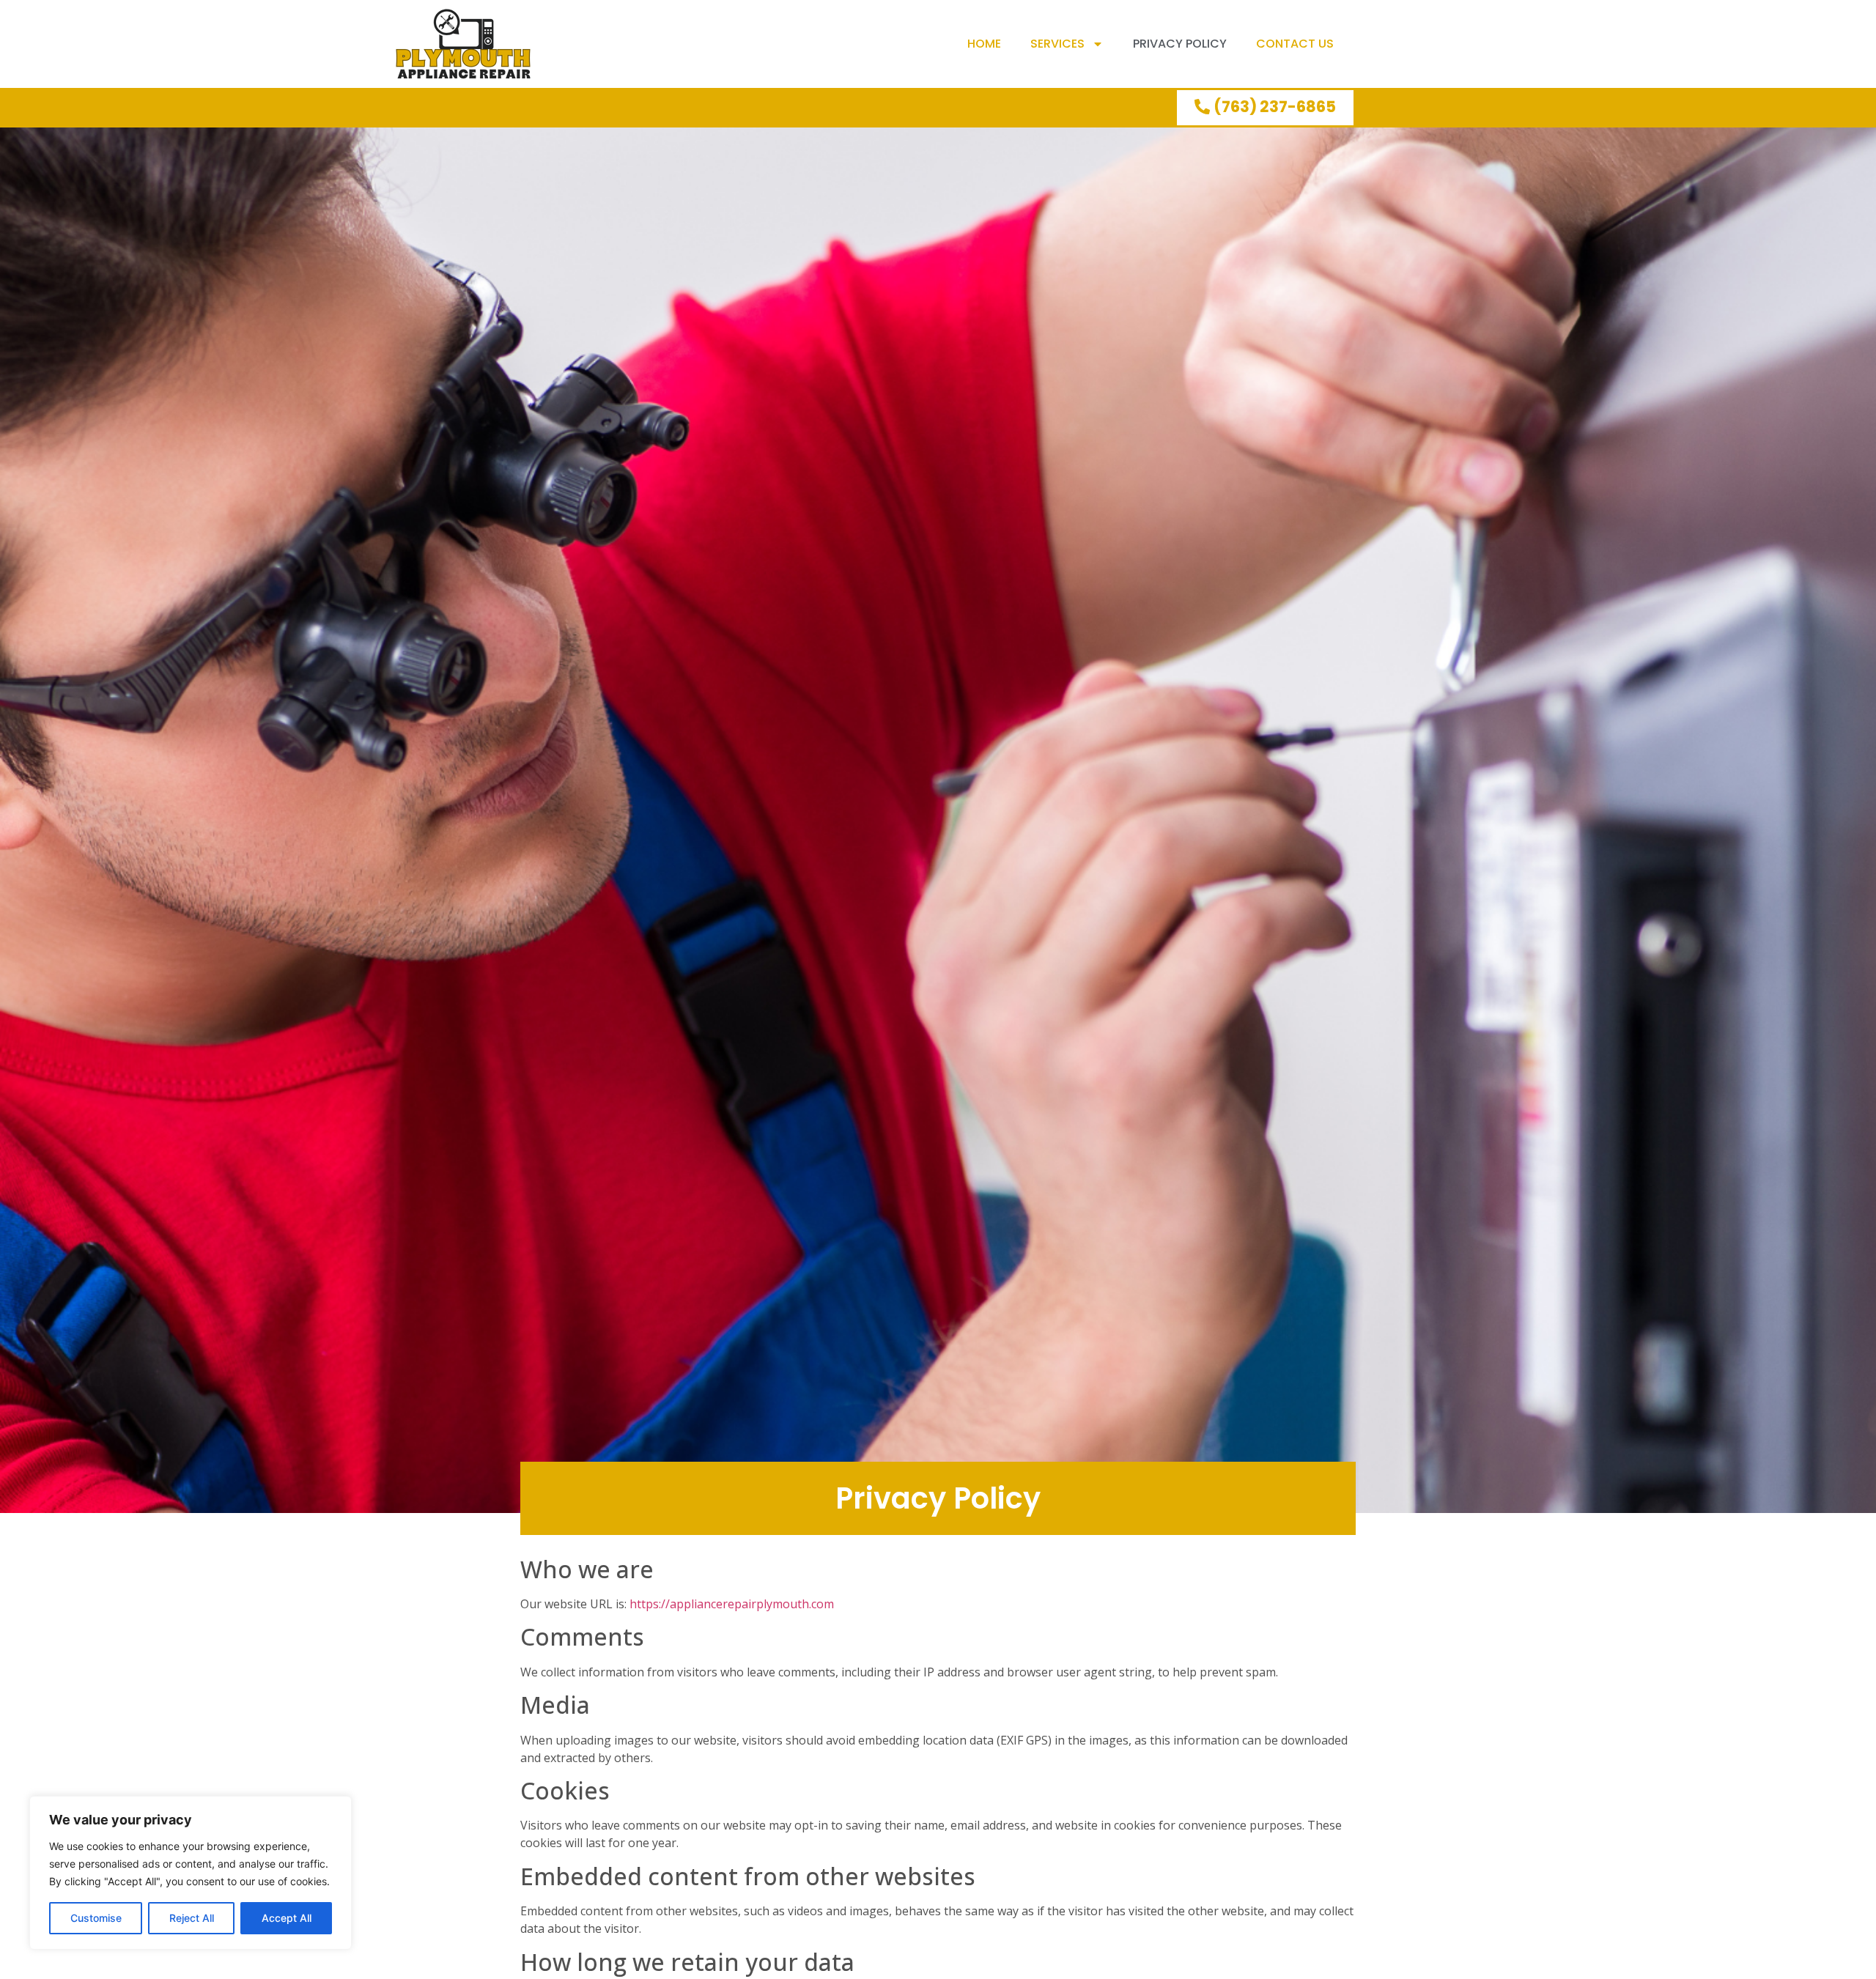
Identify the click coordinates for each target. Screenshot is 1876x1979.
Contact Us (1295, 44)
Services (1057, 44)
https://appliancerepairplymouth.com (732, 1604)
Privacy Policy (1180, 44)
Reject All (192, 1918)
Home (984, 44)
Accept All (287, 1918)
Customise (96, 1918)
